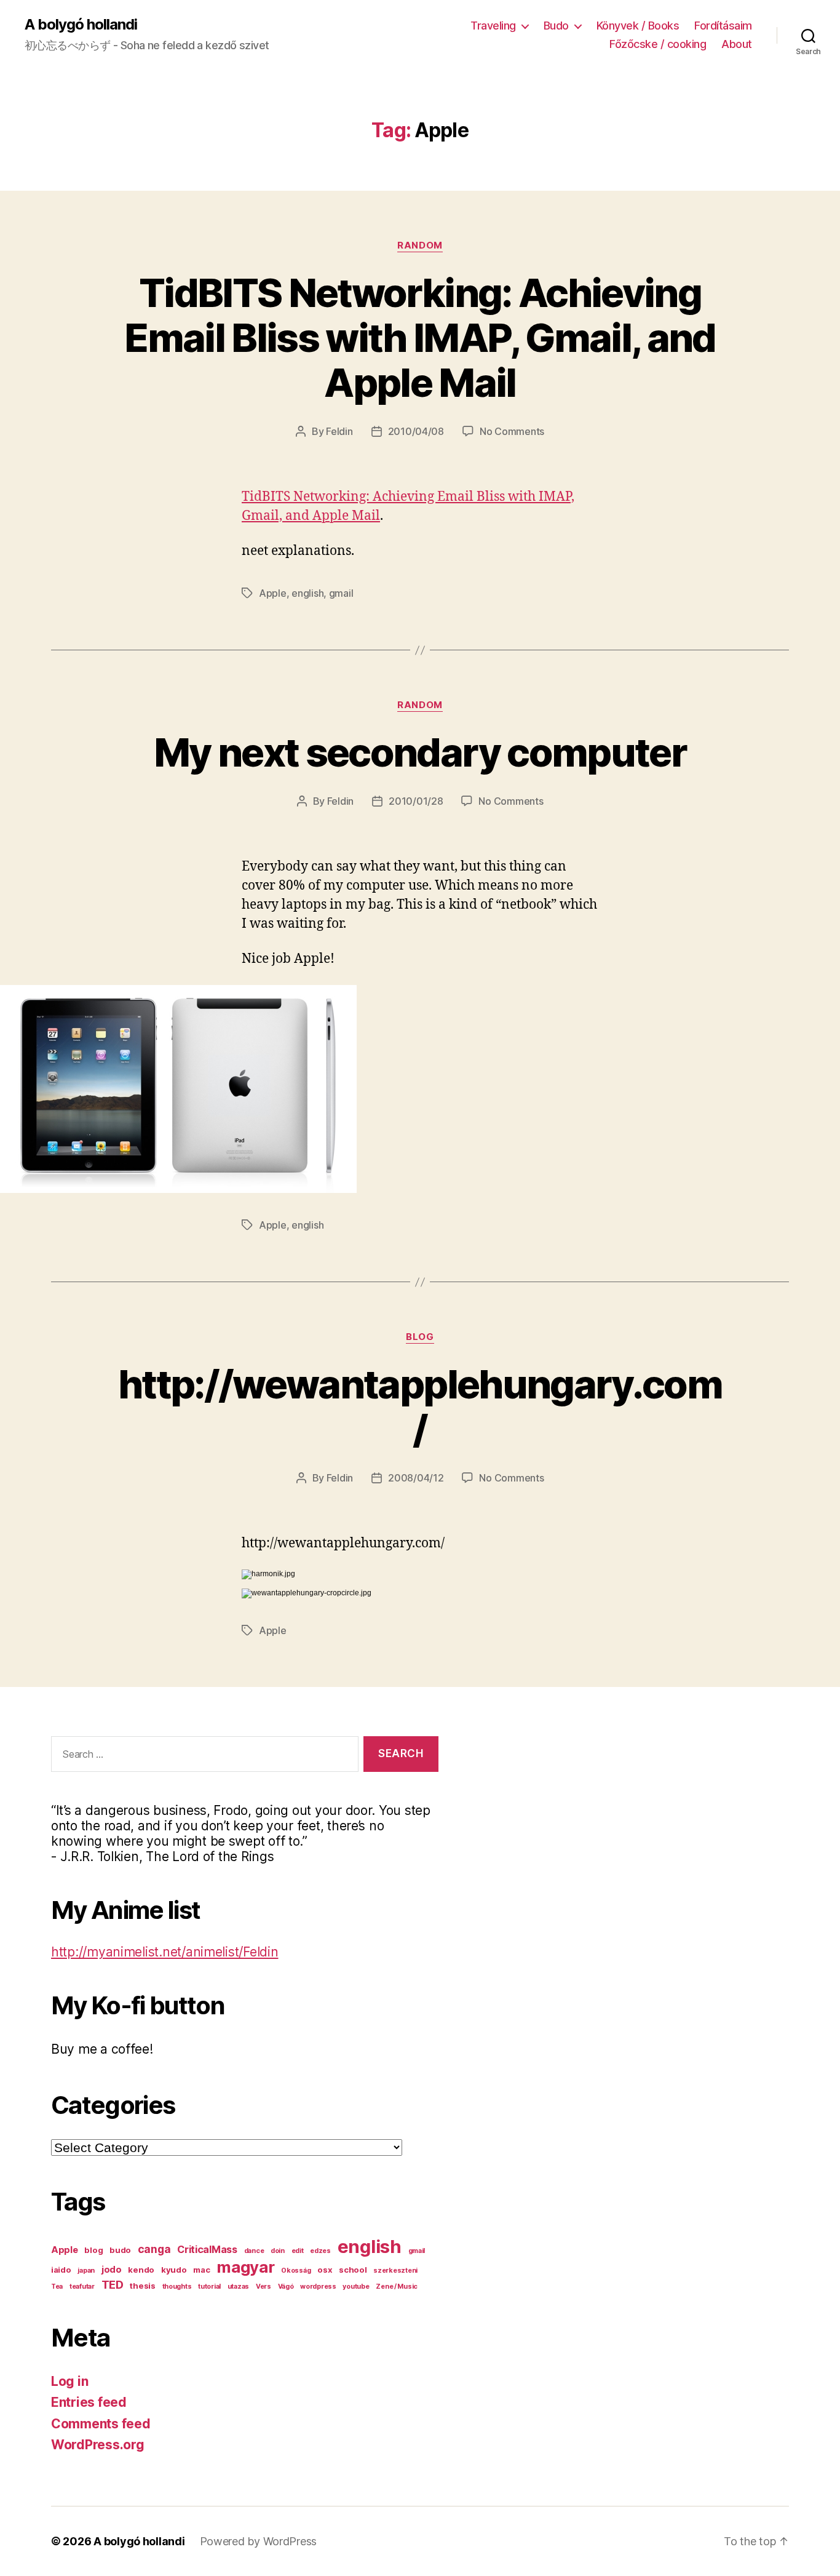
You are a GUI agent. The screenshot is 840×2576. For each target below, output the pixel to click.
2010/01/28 (416, 801)
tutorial (209, 2287)
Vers (263, 2287)
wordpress (318, 2287)
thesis (142, 2286)
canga (154, 2249)
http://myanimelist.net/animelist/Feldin (164, 1952)
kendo (141, 2270)
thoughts (177, 2287)
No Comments (512, 431)
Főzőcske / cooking (658, 44)
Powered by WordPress (259, 2541)
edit (298, 2251)
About (737, 44)
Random (420, 245)
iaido (61, 2270)
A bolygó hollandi (81, 25)
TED (113, 2284)
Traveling (493, 26)
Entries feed (89, 2402)
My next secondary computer (420, 752)
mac (201, 2270)
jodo (112, 2270)
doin (278, 2251)
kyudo (174, 2270)
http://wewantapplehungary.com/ (420, 1406)
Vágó (286, 2287)
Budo (556, 26)
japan (86, 2271)
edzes (320, 2251)
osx (325, 2270)
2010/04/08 (416, 431)
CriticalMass (207, 2249)
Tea (57, 2287)
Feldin (339, 431)
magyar (245, 2267)
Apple (273, 593)
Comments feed (101, 2424)
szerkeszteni (395, 2271)
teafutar (82, 2287)
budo (120, 2250)
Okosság (296, 2271)
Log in (69, 2381)
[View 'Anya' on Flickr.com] (420, 1089)
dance (254, 2251)
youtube (356, 2287)
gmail (341, 593)
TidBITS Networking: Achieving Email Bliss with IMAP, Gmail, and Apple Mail (420, 337)
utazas (238, 2287)
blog (93, 2250)
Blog (420, 1337)
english (307, 593)
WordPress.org (98, 2445)
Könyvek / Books (638, 26)
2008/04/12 (416, 1478)
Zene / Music (397, 2287)
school (353, 2270)
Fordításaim (723, 26)
